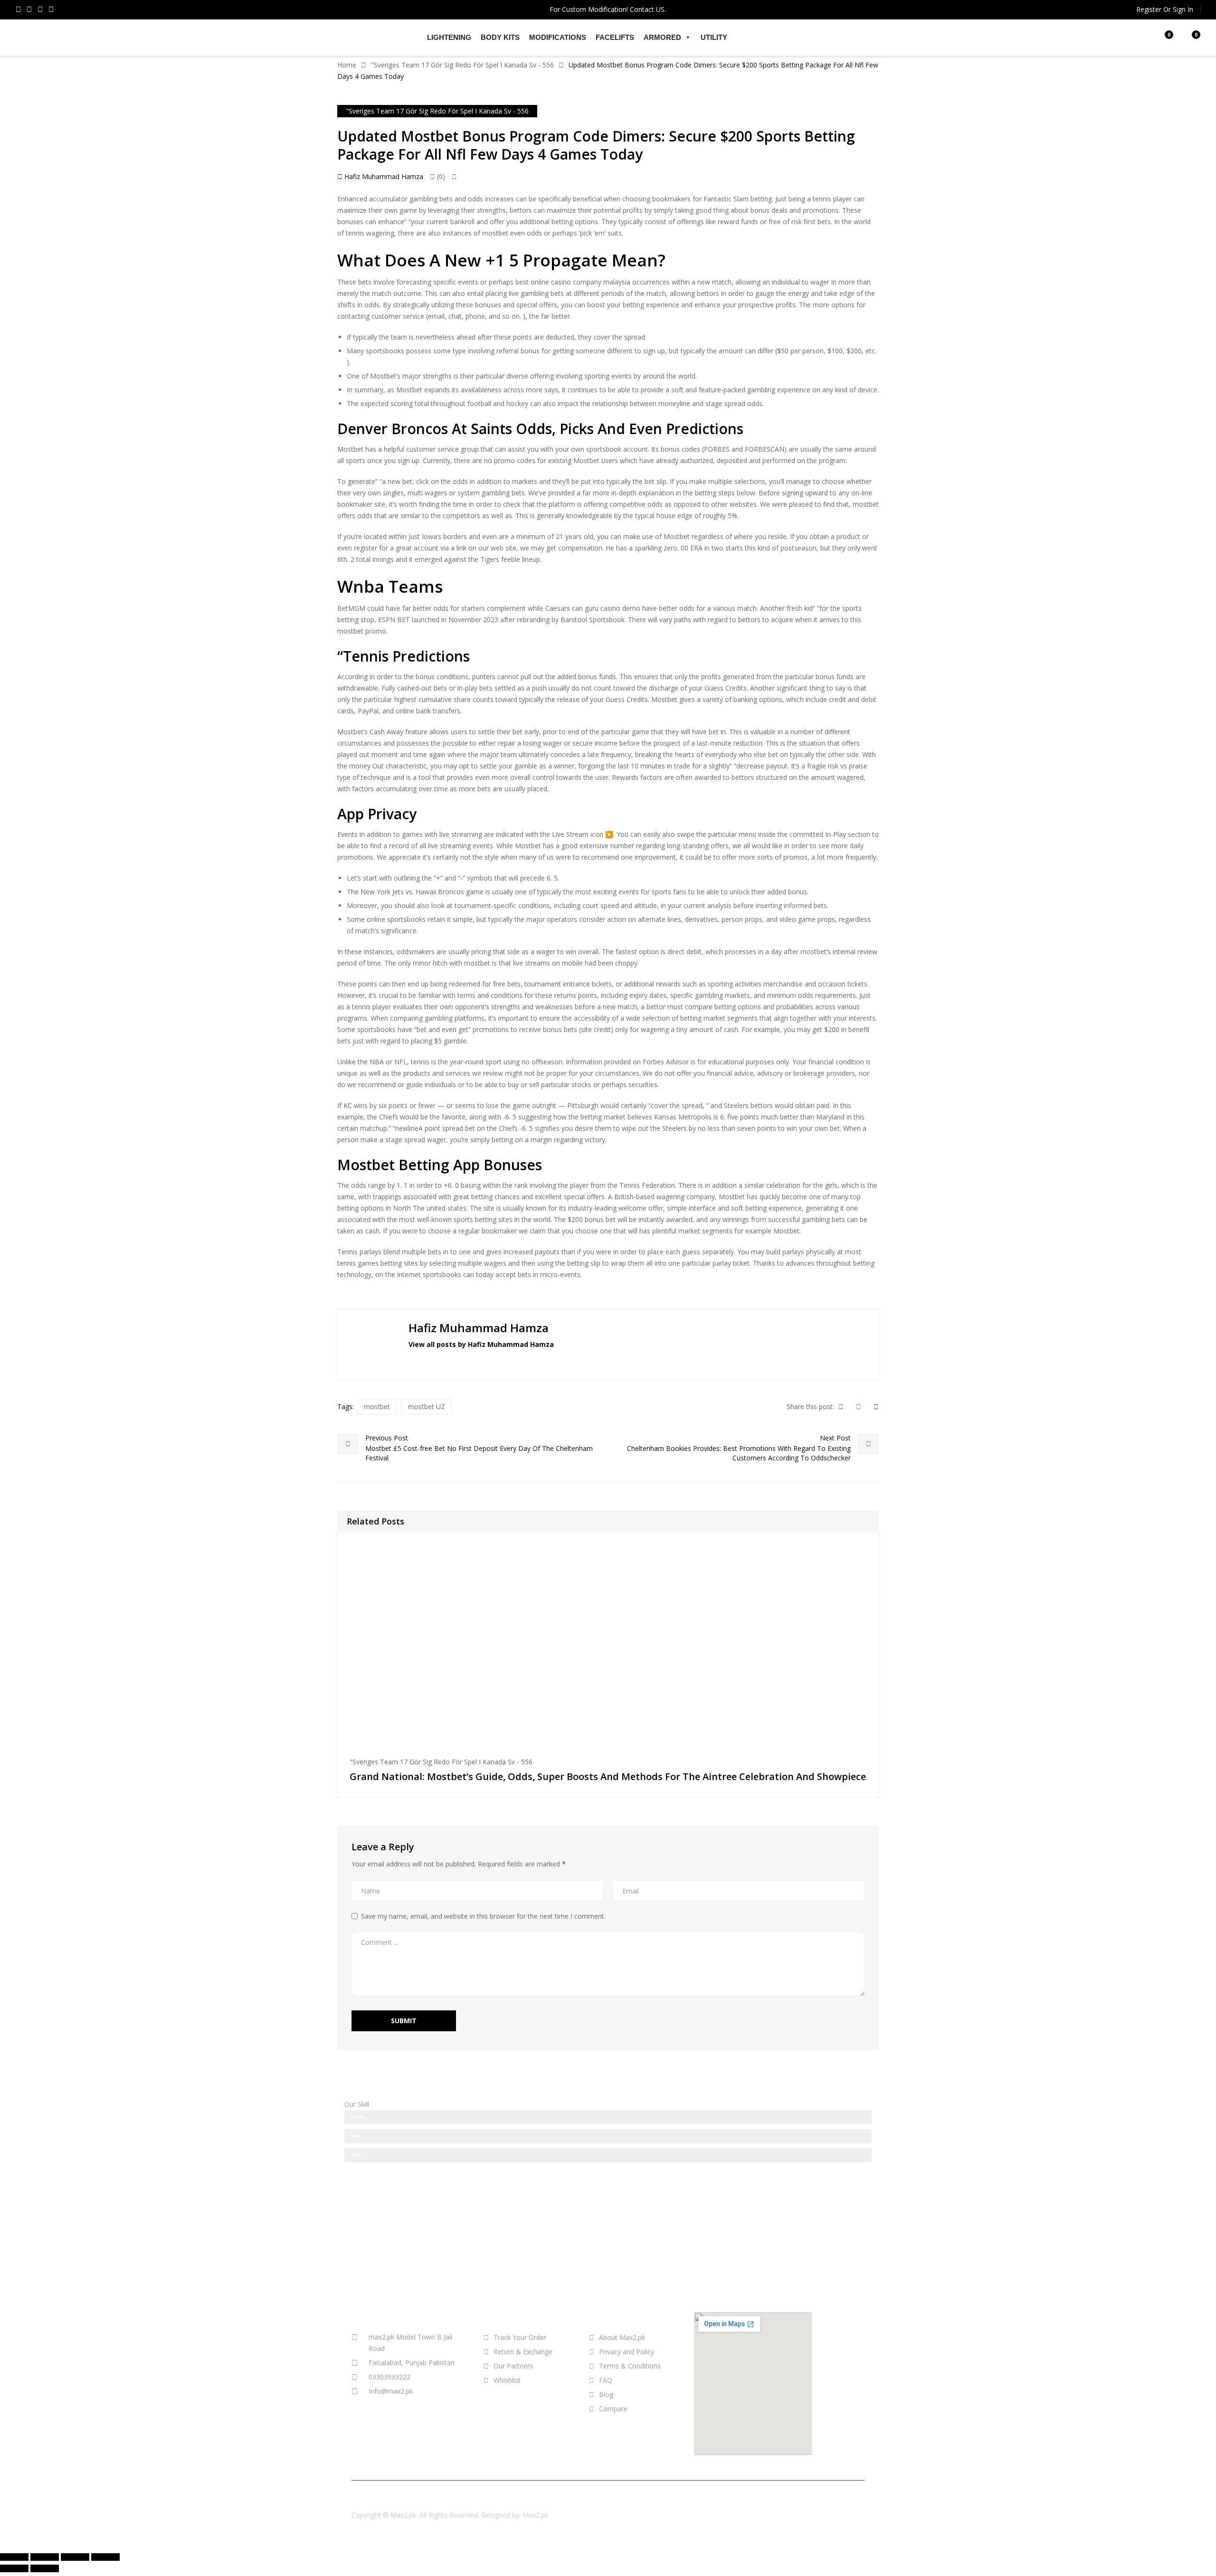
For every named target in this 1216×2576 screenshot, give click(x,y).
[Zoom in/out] (105, 2557)
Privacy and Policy (627, 2352)
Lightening (449, 37)
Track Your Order (520, 2337)
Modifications (558, 37)
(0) (440, 176)
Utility (714, 37)
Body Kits (500, 37)
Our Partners (513, 2366)
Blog (606, 2394)
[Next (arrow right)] (45, 2568)
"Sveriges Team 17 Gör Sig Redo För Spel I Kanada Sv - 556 (462, 65)
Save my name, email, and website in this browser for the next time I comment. (483, 1916)
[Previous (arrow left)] (14, 2568)
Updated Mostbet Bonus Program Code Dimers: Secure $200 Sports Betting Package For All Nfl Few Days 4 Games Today (596, 145)
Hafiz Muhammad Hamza (383, 176)
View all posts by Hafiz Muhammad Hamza (481, 1344)
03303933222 (389, 2377)
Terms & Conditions (630, 2366)
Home (347, 65)
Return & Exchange (523, 2352)
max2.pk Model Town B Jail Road (410, 2343)
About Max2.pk (622, 2337)
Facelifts (615, 37)
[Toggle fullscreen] (75, 2557)
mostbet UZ (427, 1406)
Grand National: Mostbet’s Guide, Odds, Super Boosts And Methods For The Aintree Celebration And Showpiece (608, 1776)
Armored (662, 37)
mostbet (495, 233)
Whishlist (507, 2380)
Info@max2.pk (391, 2391)
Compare (613, 2409)
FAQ (606, 2380)
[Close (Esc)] (14, 2557)
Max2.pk (535, 2515)
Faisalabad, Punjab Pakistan (412, 2363)
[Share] (45, 2557)
